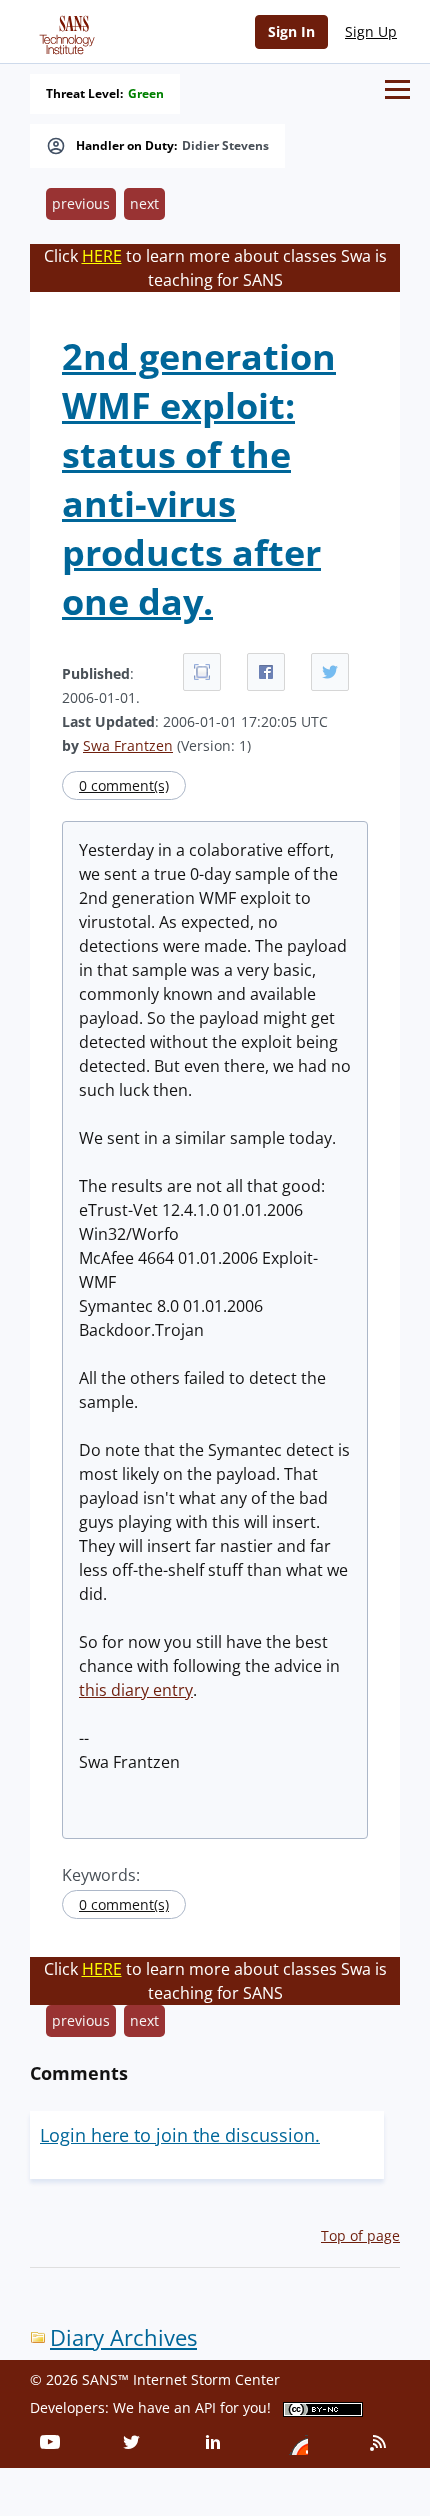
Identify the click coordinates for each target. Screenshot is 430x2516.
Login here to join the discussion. (180, 2135)
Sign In (291, 31)
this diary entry (136, 1690)
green (146, 94)
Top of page (360, 2235)
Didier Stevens (225, 146)
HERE (102, 256)
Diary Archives (123, 2337)
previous (81, 203)
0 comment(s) (124, 785)
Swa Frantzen (128, 745)
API (205, 2407)
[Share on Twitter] (330, 672)
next (144, 203)
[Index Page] (64, 31)
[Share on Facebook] (266, 672)
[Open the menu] (397, 89)
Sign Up (371, 31)
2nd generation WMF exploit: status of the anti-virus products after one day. (199, 479)
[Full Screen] (202, 672)
